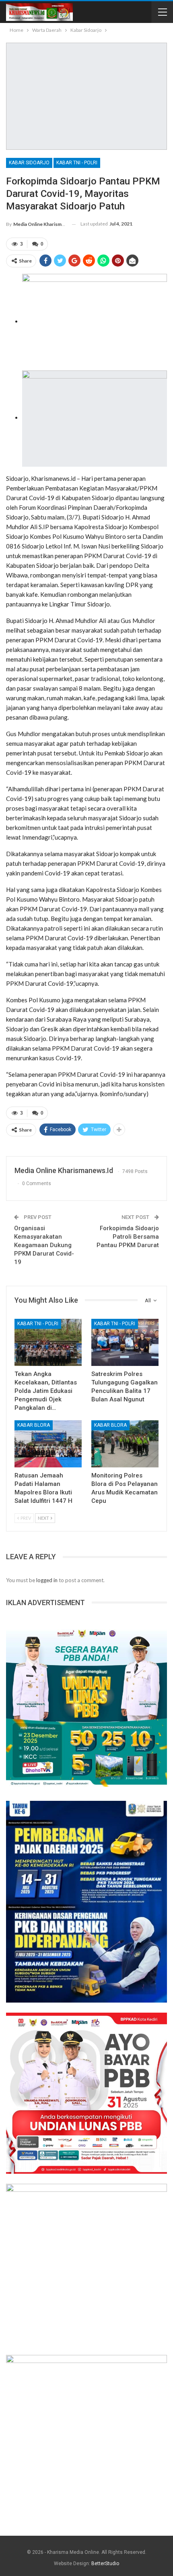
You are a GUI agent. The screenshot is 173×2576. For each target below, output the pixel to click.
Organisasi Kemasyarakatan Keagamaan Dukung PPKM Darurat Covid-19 (44, 1245)
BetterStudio (105, 2564)
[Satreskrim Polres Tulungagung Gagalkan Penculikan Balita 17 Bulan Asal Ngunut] (125, 1342)
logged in (47, 1580)
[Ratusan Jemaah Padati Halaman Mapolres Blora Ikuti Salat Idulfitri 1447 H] (48, 1444)
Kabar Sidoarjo (29, 163)
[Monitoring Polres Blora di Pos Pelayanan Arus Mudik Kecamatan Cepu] (125, 1444)
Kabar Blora (34, 1425)
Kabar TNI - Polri (77, 163)
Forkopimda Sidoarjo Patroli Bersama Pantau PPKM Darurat (128, 1237)
